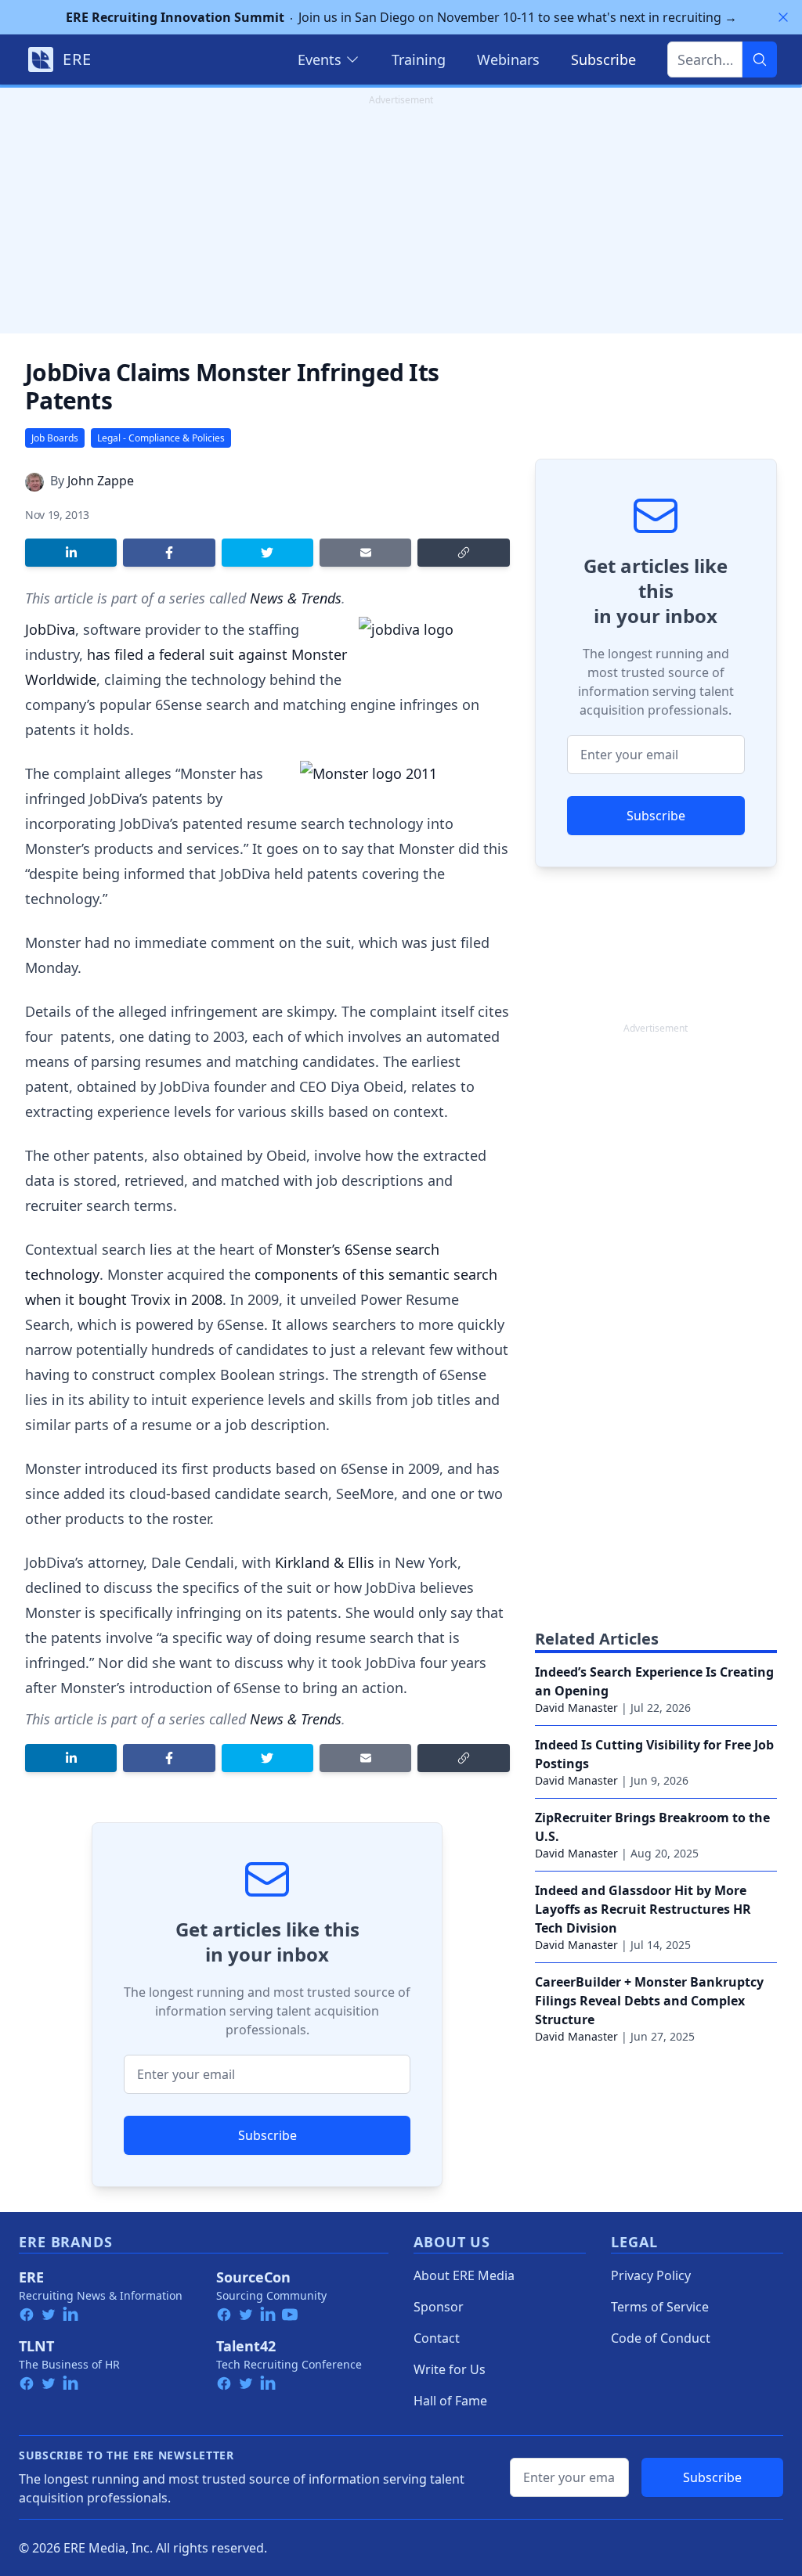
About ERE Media (464, 2275)
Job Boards (55, 438)
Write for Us (450, 2369)
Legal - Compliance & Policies (161, 438)
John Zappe (101, 481)
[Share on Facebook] (169, 553)
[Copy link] (463, 553)
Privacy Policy (651, 2275)
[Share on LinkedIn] (71, 553)
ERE (31, 2277)
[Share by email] (365, 553)
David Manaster (576, 1708)
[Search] (760, 59)
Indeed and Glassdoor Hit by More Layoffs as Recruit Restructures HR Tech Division (643, 1909)
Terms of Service (660, 2307)
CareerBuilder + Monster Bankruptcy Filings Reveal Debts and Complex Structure (649, 2001)
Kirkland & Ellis (325, 1562)
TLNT (36, 2346)
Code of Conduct (661, 2338)
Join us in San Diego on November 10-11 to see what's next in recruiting (401, 17)
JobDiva (50, 629)
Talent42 (246, 2346)
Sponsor (439, 2307)
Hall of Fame (450, 2401)
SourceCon (253, 2277)
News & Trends (296, 598)
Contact (437, 2338)
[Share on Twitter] (267, 553)
